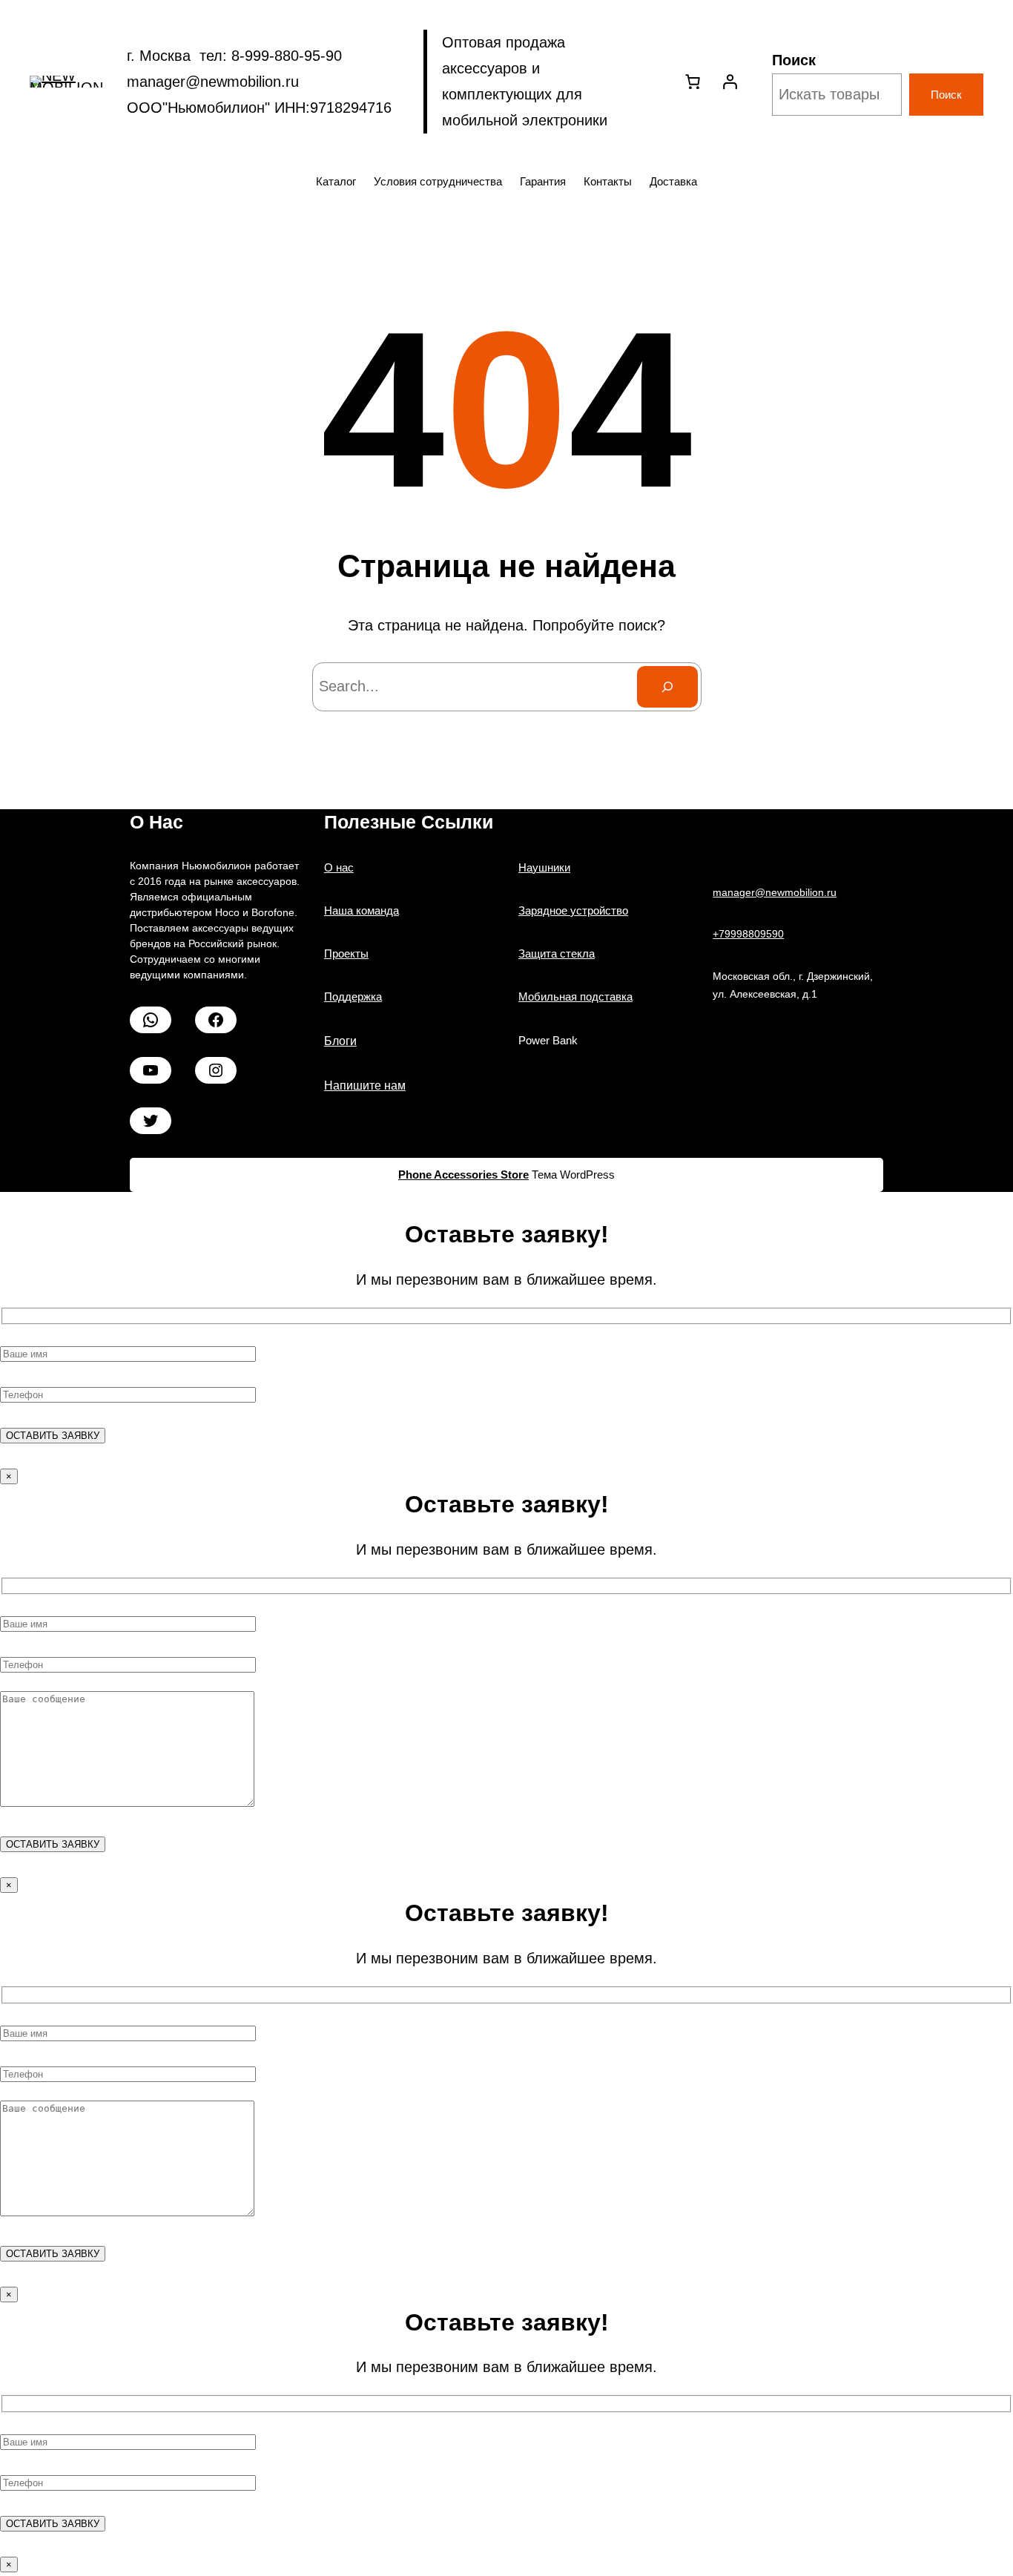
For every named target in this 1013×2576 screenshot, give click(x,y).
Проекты (346, 953)
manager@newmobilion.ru (775, 892)
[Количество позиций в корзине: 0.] (693, 82)
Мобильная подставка (575, 997)
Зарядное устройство (573, 910)
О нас (339, 867)
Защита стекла (557, 953)
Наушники (544, 867)
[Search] (667, 687)
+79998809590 (748, 934)
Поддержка (353, 997)
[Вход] (730, 82)
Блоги (340, 1041)
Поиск (794, 60)
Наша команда (362, 910)
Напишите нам (365, 1086)
